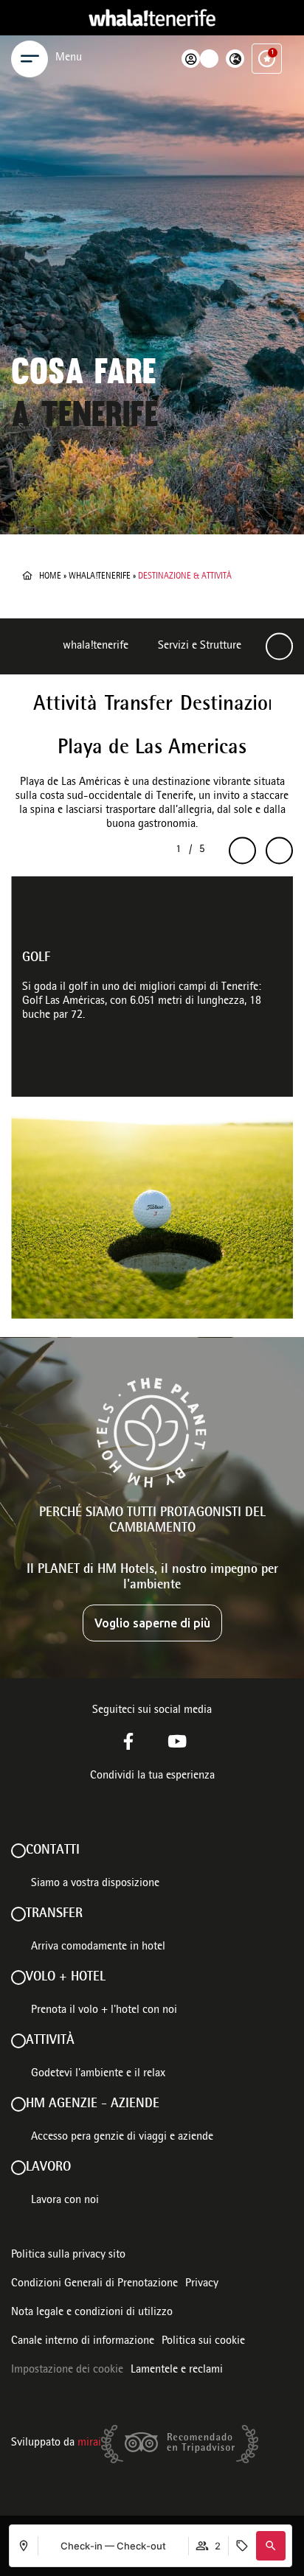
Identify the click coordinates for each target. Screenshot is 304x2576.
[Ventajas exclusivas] (267, 59)
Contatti (53, 1851)
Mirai (89, 2443)
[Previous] (242, 851)
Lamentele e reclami (177, 2370)
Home (50, 576)
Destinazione (234, 705)
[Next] (279, 647)
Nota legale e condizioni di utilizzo (92, 2313)
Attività (65, 705)
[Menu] (30, 59)
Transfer (139, 705)
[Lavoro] (18, 2168)
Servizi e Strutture (200, 646)
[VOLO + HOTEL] (18, 1978)
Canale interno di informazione (83, 2342)
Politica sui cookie (203, 2342)
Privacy (202, 2284)
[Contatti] (18, 1851)
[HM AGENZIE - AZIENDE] (18, 2104)
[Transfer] (18, 1914)
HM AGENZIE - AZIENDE (93, 2104)
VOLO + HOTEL (66, 1978)
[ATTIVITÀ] (18, 2041)
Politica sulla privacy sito (68, 2255)
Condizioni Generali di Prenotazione (94, 2284)
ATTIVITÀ (50, 2041)
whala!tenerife (100, 576)
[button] (271, 2546)
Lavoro (48, 2168)
